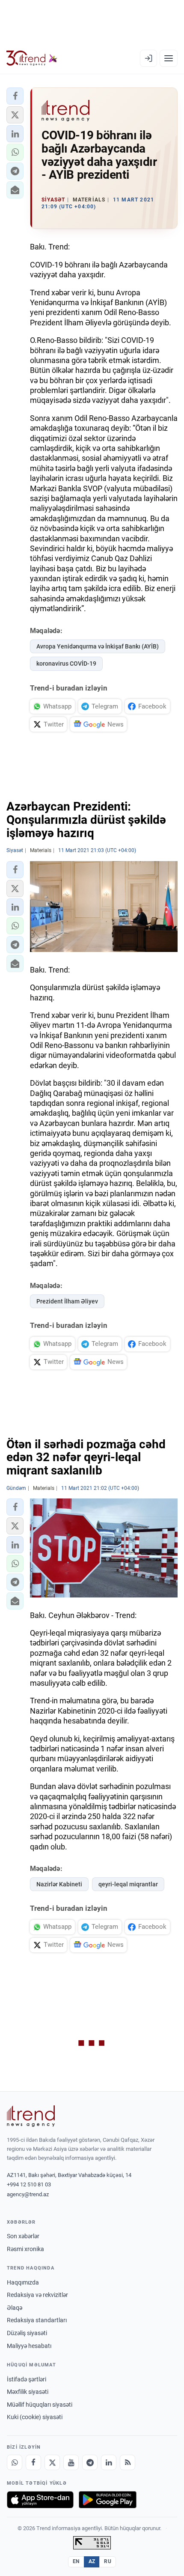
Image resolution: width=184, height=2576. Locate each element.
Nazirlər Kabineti (59, 1884)
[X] (52, 2462)
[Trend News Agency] (31, 2116)
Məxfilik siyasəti (28, 2392)
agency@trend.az (28, 2194)
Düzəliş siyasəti (27, 2333)
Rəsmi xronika (25, 2249)
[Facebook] (33, 2462)
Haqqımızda (23, 2282)
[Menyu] (169, 58)
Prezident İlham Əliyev (67, 1301)
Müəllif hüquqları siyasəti (40, 2405)
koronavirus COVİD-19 (66, 664)
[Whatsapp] (15, 2462)
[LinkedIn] (109, 2462)
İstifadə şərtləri (27, 2379)
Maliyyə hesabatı (29, 2346)
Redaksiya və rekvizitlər (37, 2295)
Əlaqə (15, 2308)
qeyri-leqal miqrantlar (128, 1884)
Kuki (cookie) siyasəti (35, 2417)
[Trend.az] (32, 58)
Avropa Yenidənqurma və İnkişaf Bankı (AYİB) (98, 646)
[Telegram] (90, 2462)
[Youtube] (71, 2462)
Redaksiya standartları (37, 2320)
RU (108, 2561)
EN (76, 2561)
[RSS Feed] (128, 2462)
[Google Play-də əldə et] (108, 2500)
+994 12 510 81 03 (29, 2184)
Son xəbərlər (23, 2236)
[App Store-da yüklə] (40, 2500)
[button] (15, 96)
